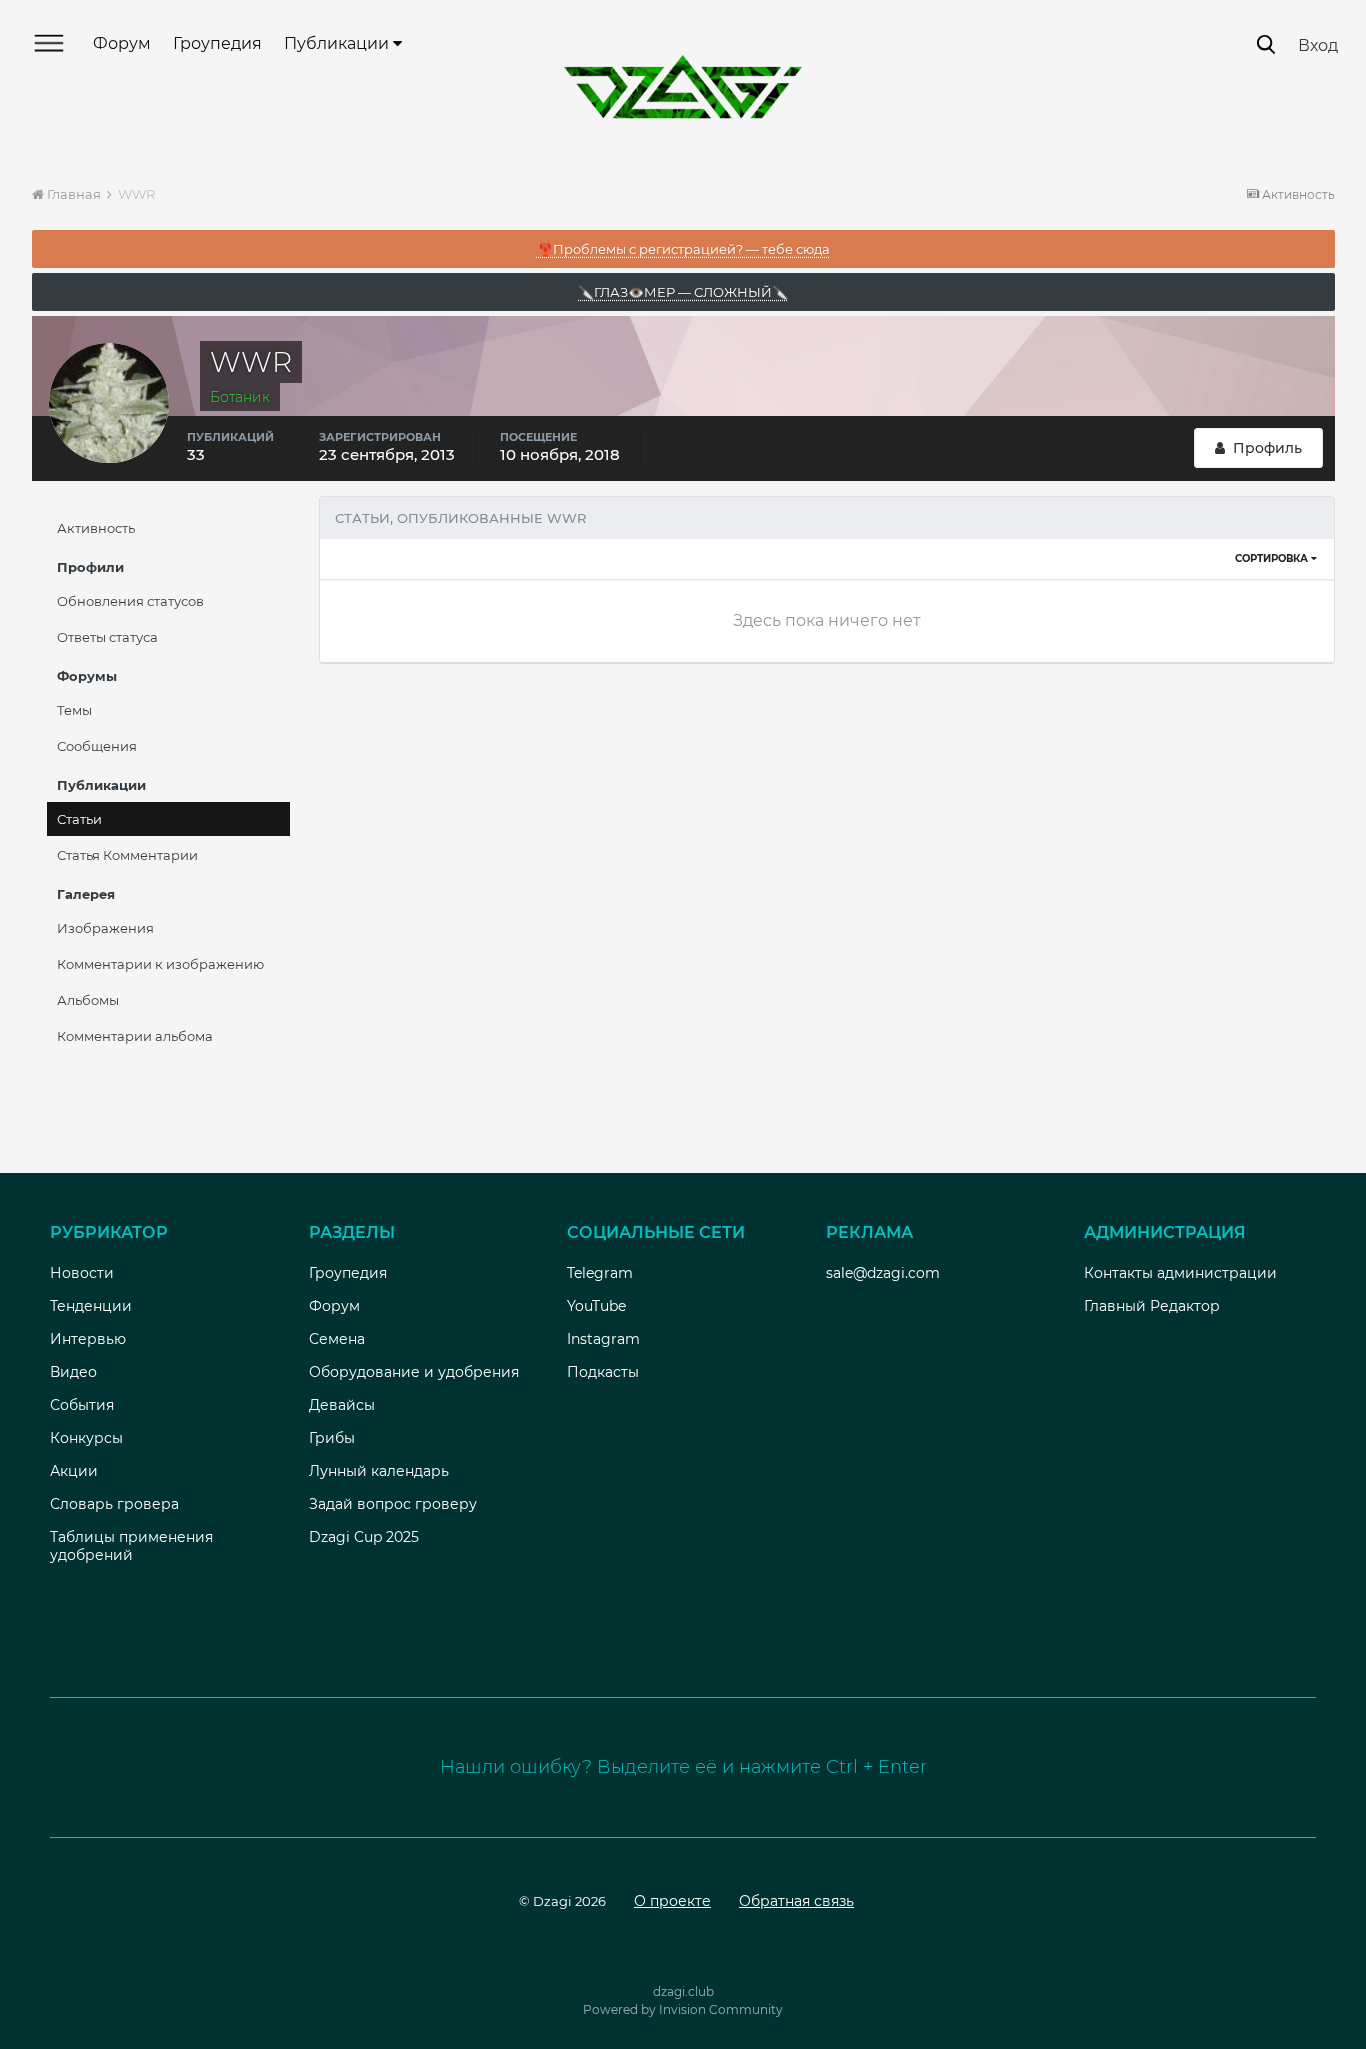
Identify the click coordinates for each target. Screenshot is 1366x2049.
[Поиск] (1266, 44)
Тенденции (91, 1306)
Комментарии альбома (135, 1036)
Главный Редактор (1152, 1306)
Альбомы (88, 1000)
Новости (82, 1273)
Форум (122, 43)
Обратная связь (796, 1901)
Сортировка (1273, 558)
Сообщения (97, 746)
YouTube (596, 1306)
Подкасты (603, 1372)
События (82, 1405)
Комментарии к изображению (160, 964)
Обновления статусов (130, 601)
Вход (1318, 45)
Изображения (105, 928)
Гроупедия (217, 43)
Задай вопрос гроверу (393, 1504)
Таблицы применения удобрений (131, 1546)
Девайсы (342, 1405)
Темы (74, 710)
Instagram (603, 1339)
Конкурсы (86, 1438)
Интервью (88, 1339)
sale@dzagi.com (883, 1273)
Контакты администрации (1180, 1273)
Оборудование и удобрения (414, 1372)
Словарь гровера (114, 1504)
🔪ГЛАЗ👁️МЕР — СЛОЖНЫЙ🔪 (683, 292)
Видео (73, 1372)
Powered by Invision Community (683, 2009)
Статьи (79, 819)
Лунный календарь (379, 1471)
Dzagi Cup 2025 (364, 1537)
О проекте (672, 1901)
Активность (96, 528)
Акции (74, 1471)
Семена (337, 1339)
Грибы (332, 1438)
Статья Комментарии (127, 855)
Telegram (600, 1273)
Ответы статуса (107, 637)
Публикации (338, 43)
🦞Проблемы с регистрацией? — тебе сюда (683, 249)
